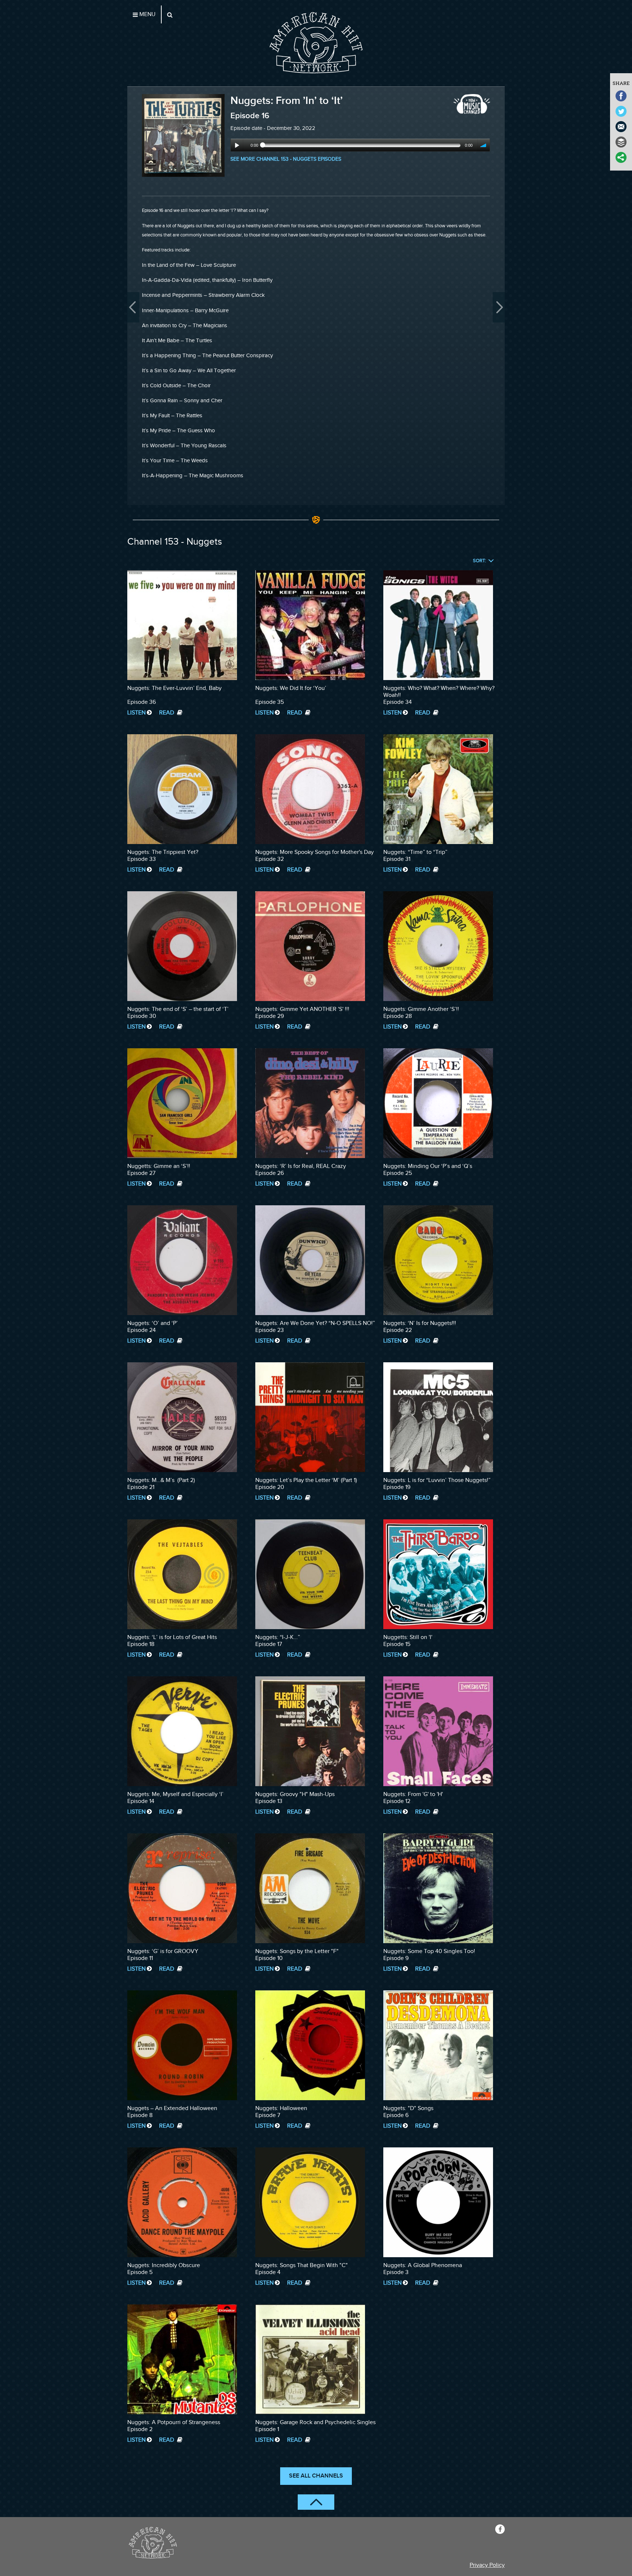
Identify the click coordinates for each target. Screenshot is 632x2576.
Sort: (479, 561)
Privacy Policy (487, 2565)
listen (136, 713)
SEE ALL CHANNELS (316, 2476)
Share (621, 83)
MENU (147, 14)
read (167, 713)
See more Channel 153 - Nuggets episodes (286, 159)
